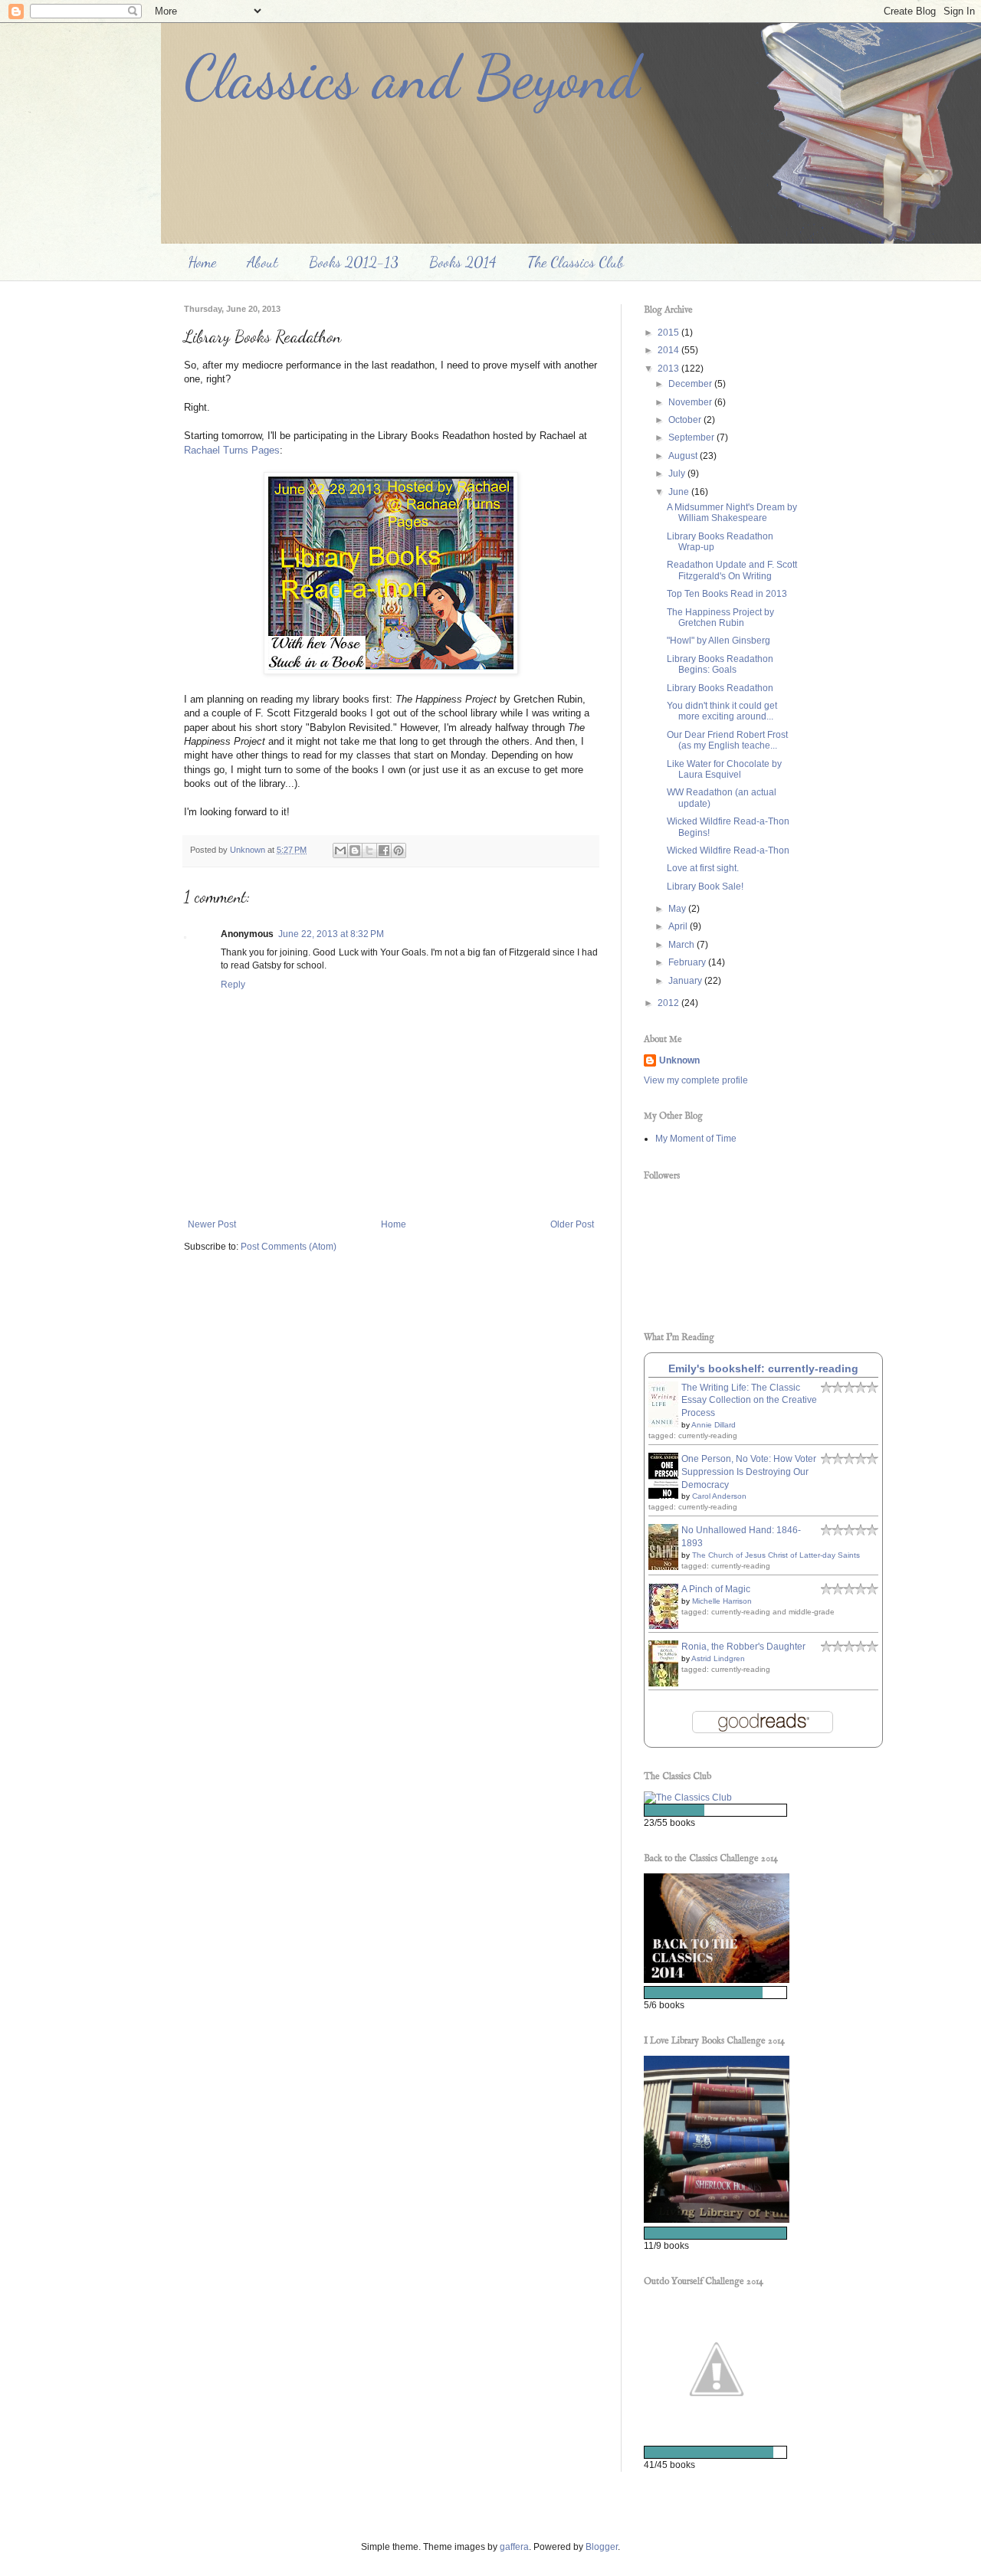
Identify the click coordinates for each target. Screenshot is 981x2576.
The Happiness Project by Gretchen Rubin (720, 618)
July (678, 474)
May (678, 909)
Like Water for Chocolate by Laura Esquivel (724, 769)
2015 (669, 333)
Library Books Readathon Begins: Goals (720, 664)
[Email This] (340, 850)
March (682, 945)
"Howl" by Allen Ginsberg (719, 641)
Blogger (602, 2547)
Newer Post (212, 1224)
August (684, 456)
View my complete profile (696, 1080)
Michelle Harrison (722, 1601)
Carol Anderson (719, 1496)
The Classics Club (576, 262)
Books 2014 (463, 262)
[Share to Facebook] (384, 850)
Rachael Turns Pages (232, 450)
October (686, 420)
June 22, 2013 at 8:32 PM (331, 934)
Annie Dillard (714, 1425)
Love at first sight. (703, 868)
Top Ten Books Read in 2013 (727, 594)
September (692, 438)
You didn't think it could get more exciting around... (722, 711)
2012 (669, 1003)
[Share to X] (369, 850)
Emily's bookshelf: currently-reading (763, 1368)
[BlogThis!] (355, 850)
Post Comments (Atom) (289, 1247)
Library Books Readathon (720, 688)
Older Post (572, 1224)
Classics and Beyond (412, 77)
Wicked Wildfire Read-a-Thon (728, 850)
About (262, 262)
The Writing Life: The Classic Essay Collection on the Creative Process (749, 1401)
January (686, 981)
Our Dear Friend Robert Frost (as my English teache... (727, 740)
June (680, 492)
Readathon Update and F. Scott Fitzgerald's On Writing (732, 570)
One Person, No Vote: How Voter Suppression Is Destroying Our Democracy (749, 1472)
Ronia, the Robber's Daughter (743, 1647)
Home (202, 262)
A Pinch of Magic (716, 1589)
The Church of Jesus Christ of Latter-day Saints (776, 1555)
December (691, 384)
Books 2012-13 (354, 262)
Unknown (679, 1060)
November (691, 402)
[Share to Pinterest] (399, 850)
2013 (669, 369)
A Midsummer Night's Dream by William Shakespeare (732, 513)
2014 (669, 350)
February (688, 962)
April (679, 926)
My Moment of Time (696, 1139)
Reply (233, 985)
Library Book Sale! (705, 887)
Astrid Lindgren (718, 1658)
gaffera (514, 2547)
